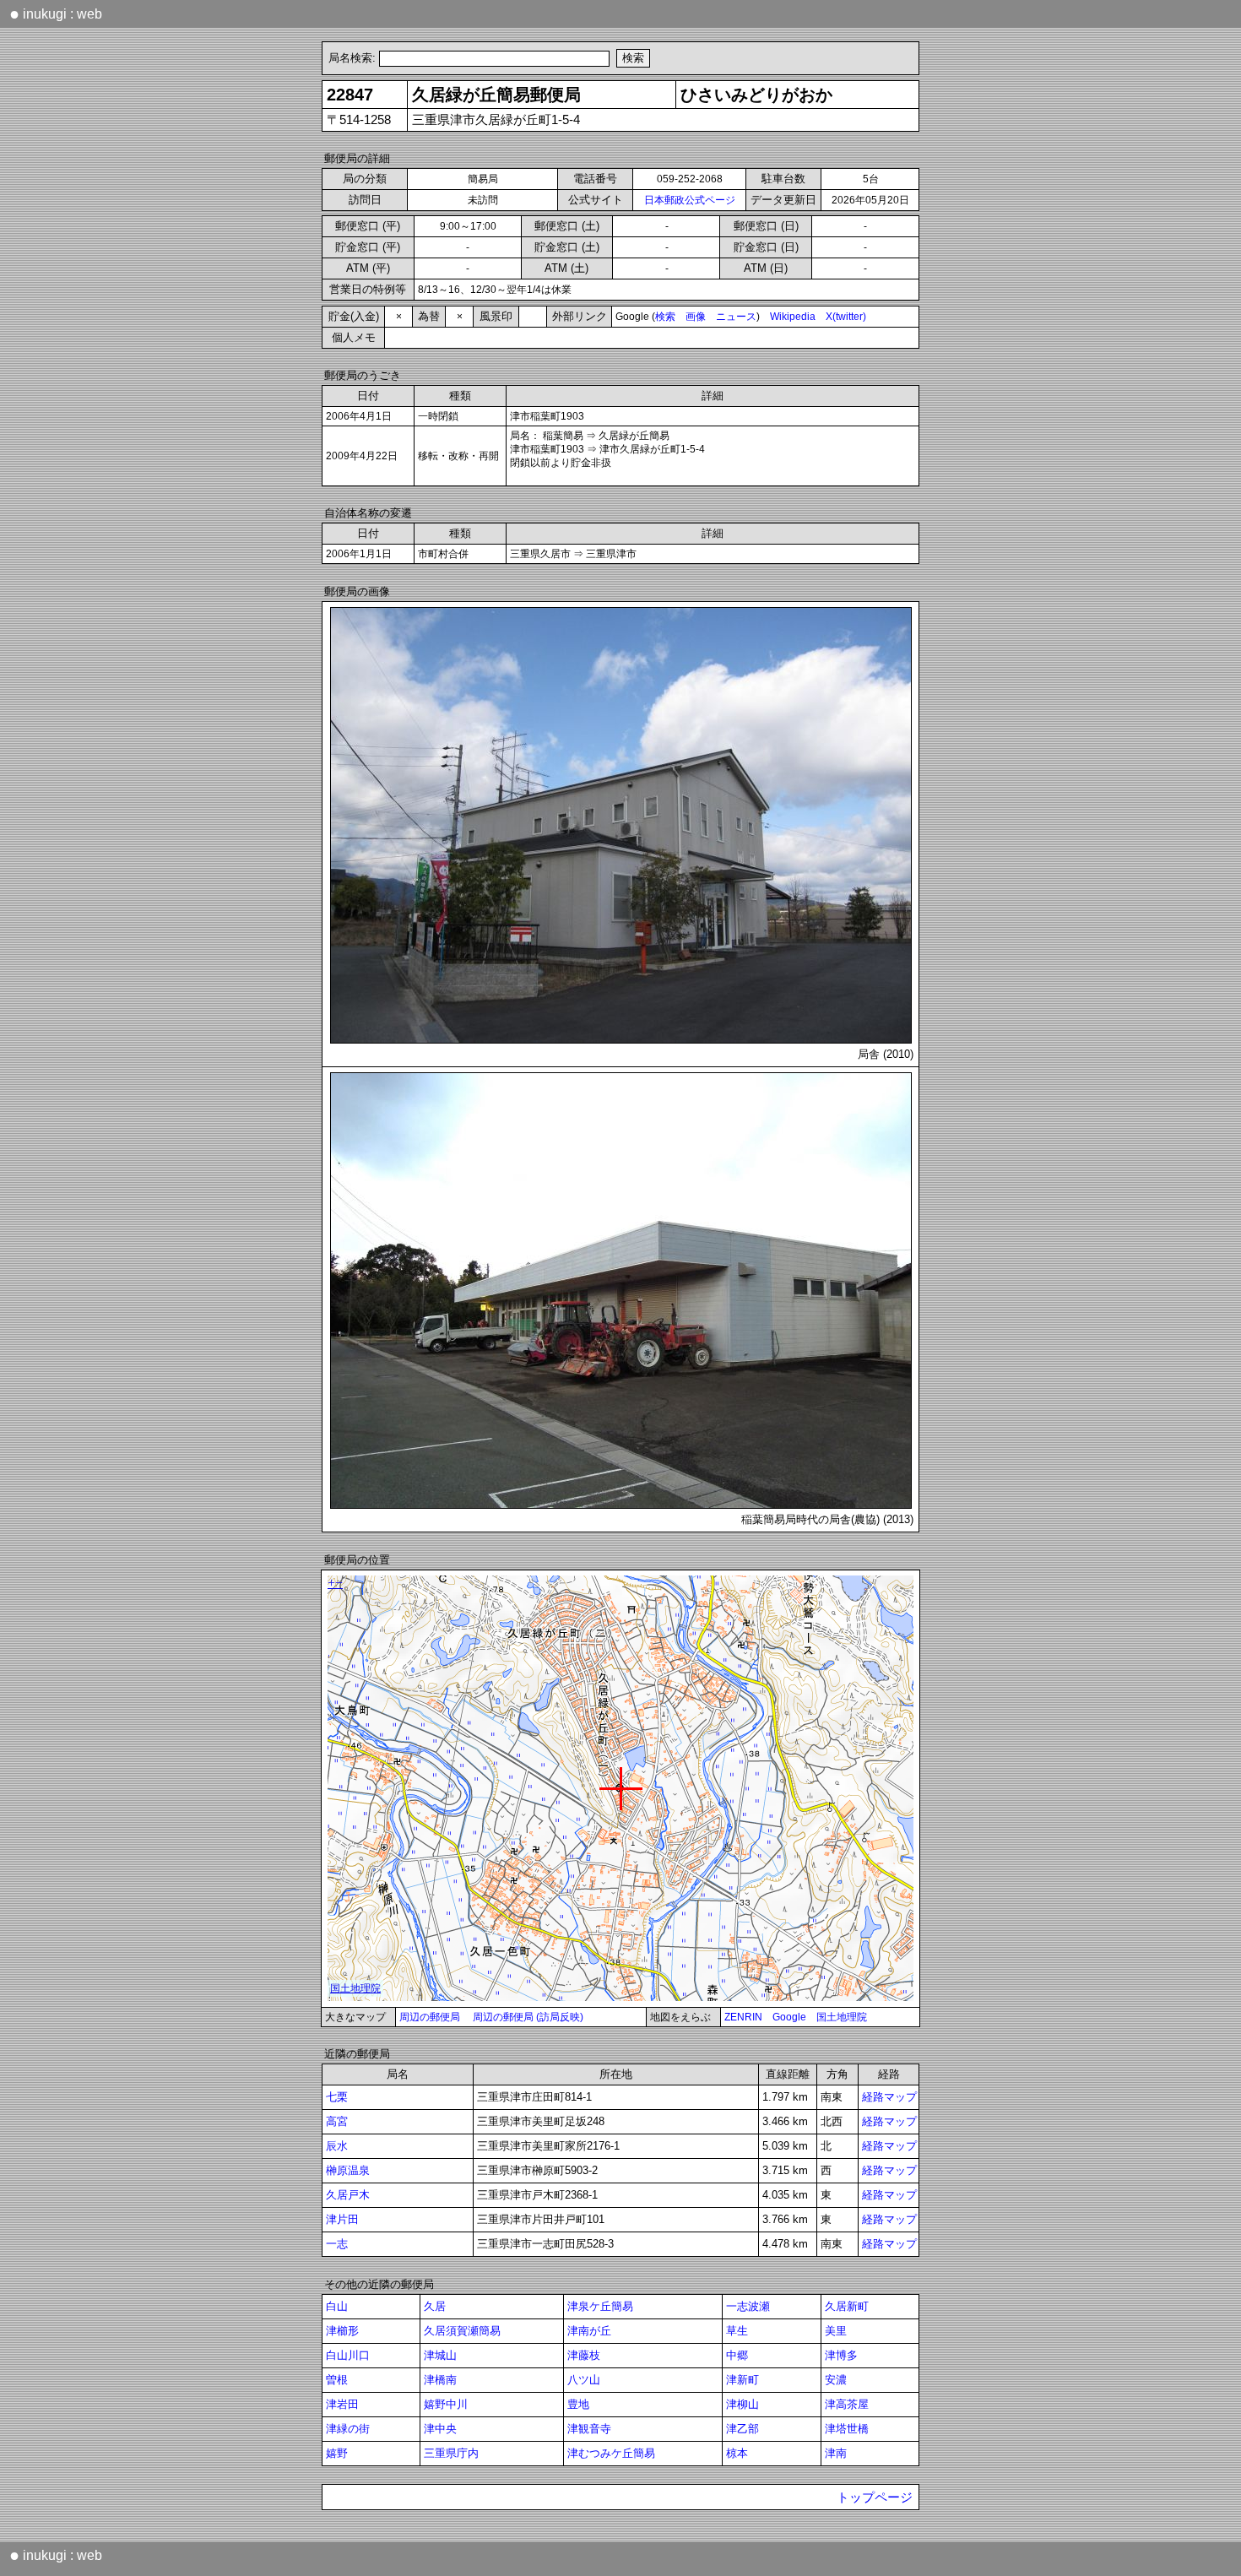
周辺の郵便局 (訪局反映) (528, 2017)
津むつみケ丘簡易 (611, 2453)
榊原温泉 (348, 2170)
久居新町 (847, 2306)
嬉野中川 (446, 2404)
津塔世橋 (847, 2429)
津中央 (440, 2429)
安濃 (836, 2380)
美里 (836, 2331)
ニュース (736, 317)
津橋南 (440, 2380)
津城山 (440, 2355)
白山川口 (348, 2355)
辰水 (337, 2146)
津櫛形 (342, 2331)
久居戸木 (348, 2195)
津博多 (841, 2355)
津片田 (342, 2219)
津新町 (742, 2380)
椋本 (737, 2453)
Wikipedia (793, 317)
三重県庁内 (451, 2453)
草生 (737, 2331)
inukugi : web (56, 14)
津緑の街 (348, 2429)
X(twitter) (846, 317)
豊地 (578, 2404)
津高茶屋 (847, 2404)
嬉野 (337, 2453)
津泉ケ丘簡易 (600, 2306)
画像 (696, 317)
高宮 (337, 2121)
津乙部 (742, 2429)
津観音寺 (589, 2429)
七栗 (337, 2097)
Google (789, 2017)
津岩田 (342, 2404)
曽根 (337, 2380)
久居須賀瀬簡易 (462, 2331)
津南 (836, 2453)
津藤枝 (584, 2355)
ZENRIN (743, 2017)
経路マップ (889, 2097)
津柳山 (742, 2404)
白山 (337, 2306)
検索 (665, 317)
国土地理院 (842, 2017)
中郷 (737, 2355)
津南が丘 (589, 2331)
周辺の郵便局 (430, 2017)
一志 (337, 2244)
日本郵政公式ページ (690, 200)
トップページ (875, 2497)
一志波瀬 (748, 2306)
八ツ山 (584, 2380)
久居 (435, 2306)
